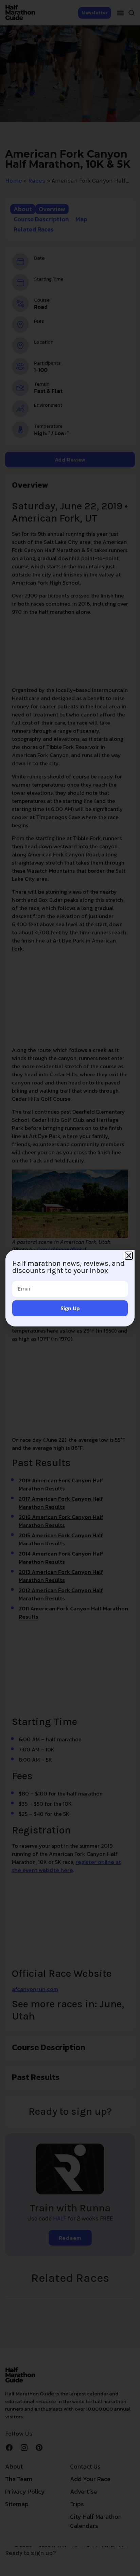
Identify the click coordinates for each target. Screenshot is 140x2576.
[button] (129, 1256)
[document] (70, 1288)
